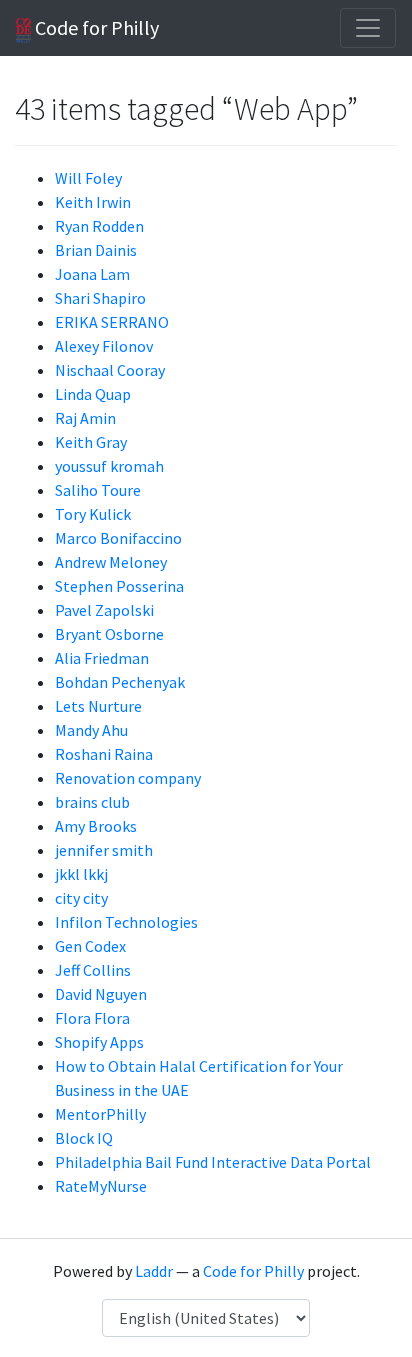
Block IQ (84, 1138)
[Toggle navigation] (368, 28)
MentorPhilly (100, 1114)
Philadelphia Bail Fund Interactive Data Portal (213, 1162)
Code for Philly (95, 27)
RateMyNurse (101, 1186)
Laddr (154, 1271)
